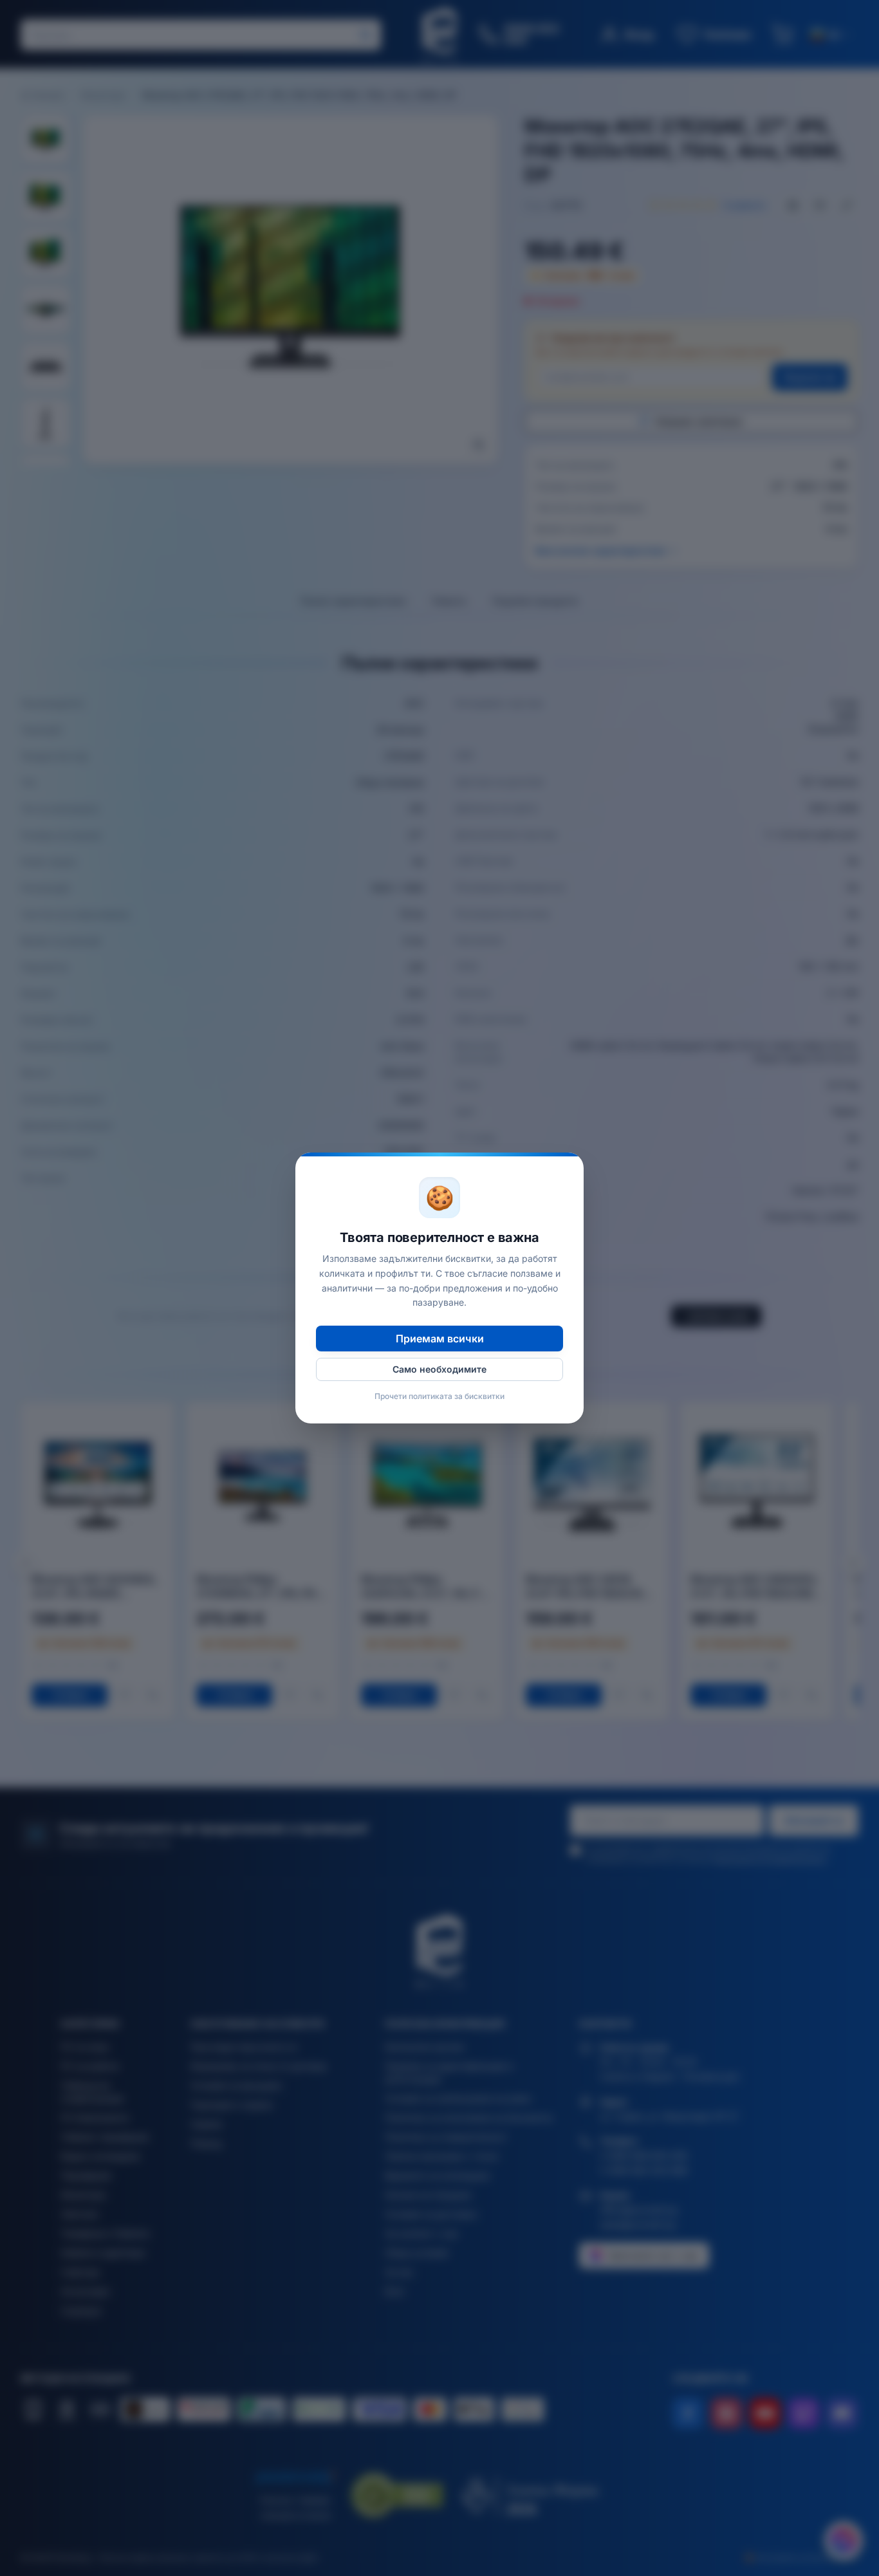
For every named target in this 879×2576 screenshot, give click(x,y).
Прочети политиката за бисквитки (439, 1396)
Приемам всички (440, 1339)
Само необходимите (439, 1369)
